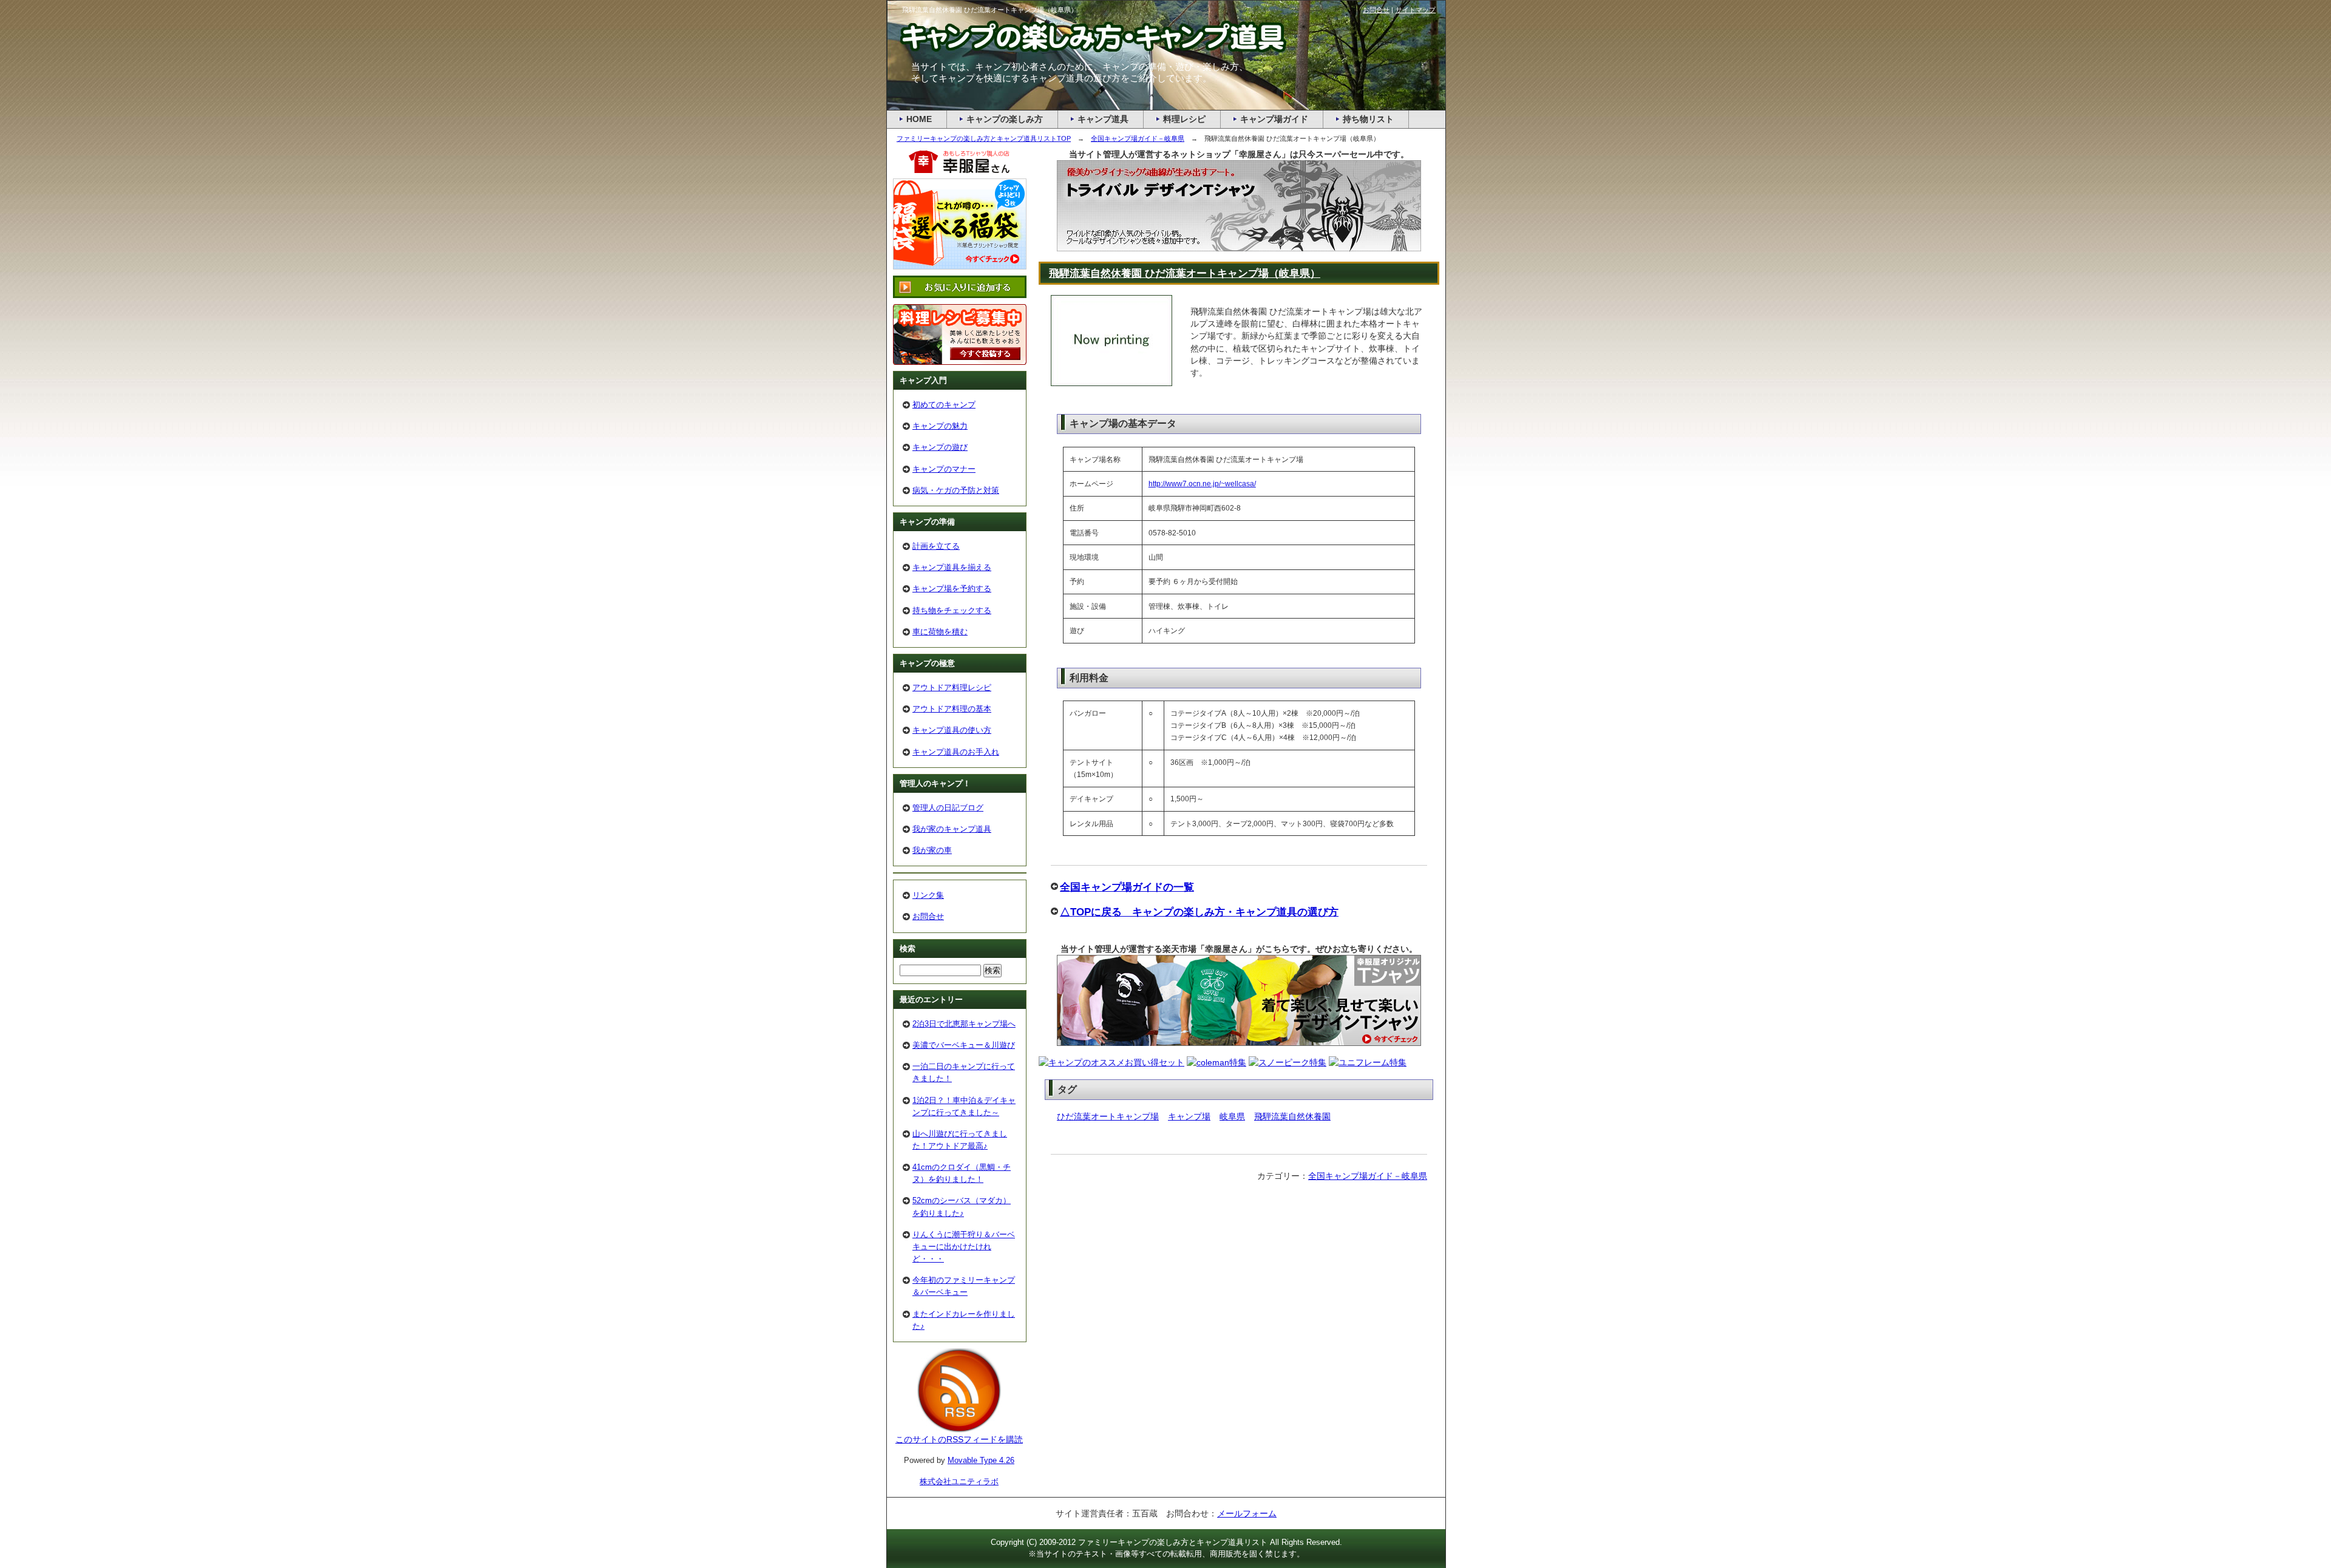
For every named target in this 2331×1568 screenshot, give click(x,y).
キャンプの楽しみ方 (1005, 119)
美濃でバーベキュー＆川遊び (964, 1045)
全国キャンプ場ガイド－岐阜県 (1368, 1176)
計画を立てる (936, 546)
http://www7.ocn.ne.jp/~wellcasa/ (1202, 484)
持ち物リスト (1368, 119)
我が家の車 (932, 850)
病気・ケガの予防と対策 (956, 490)
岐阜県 (1232, 1116)
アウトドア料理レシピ (952, 687)
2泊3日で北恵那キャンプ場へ (964, 1024)
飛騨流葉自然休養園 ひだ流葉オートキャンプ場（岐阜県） (1185, 273)
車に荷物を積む (940, 632)
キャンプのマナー (944, 469)
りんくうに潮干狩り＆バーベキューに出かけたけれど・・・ (964, 1247)
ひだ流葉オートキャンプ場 (1108, 1116)
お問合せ (928, 916)
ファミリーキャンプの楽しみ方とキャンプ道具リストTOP (984, 138)
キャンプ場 (1189, 1116)
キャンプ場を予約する (952, 589)
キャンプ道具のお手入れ (956, 752)
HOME (919, 119)
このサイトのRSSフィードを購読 (959, 1439)
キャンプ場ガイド (1274, 119)
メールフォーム (1247, 1513)
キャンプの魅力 (940, 426)
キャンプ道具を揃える (952, 567)
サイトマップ (1416, 10)
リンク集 (928, 895)
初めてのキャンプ (944, 405)
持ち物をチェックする (952, 610)
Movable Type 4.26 (981, 1460)
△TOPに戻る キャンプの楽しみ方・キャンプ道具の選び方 (1199, 912)
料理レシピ (1184, 119)
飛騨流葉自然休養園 (1292, 1116)
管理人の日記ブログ (948, 808)
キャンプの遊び (940, 447)
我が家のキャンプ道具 (952, 829)
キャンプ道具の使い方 (952, 730)
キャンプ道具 (1103, 119)
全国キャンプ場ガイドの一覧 (1127, 887)
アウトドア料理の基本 (952, 709)
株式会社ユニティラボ (959, 1481)
